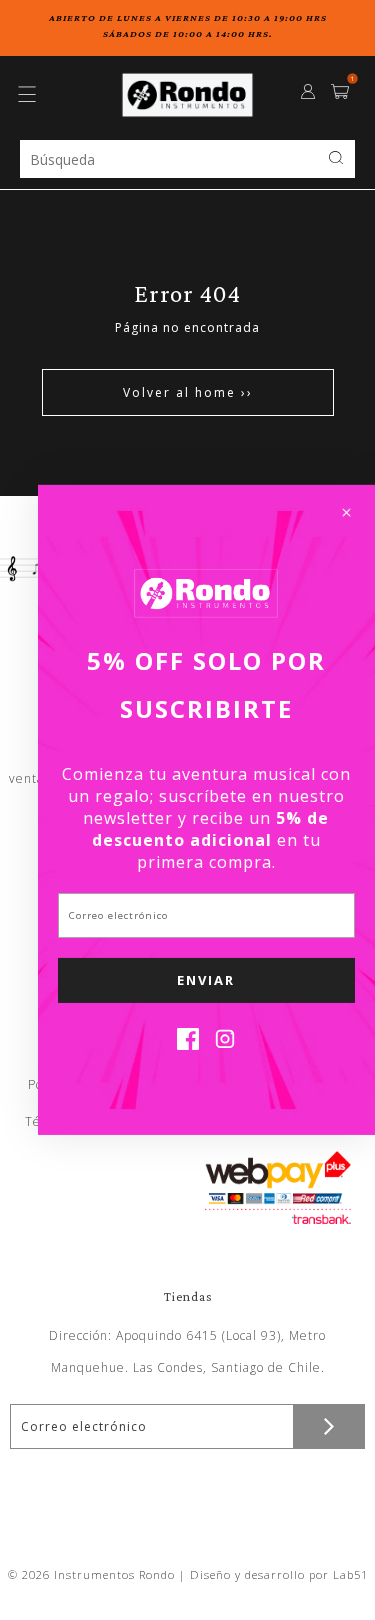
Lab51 (350, 1574)
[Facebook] (188, 1044)
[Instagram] (225, 1044)
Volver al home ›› (188, 392)
